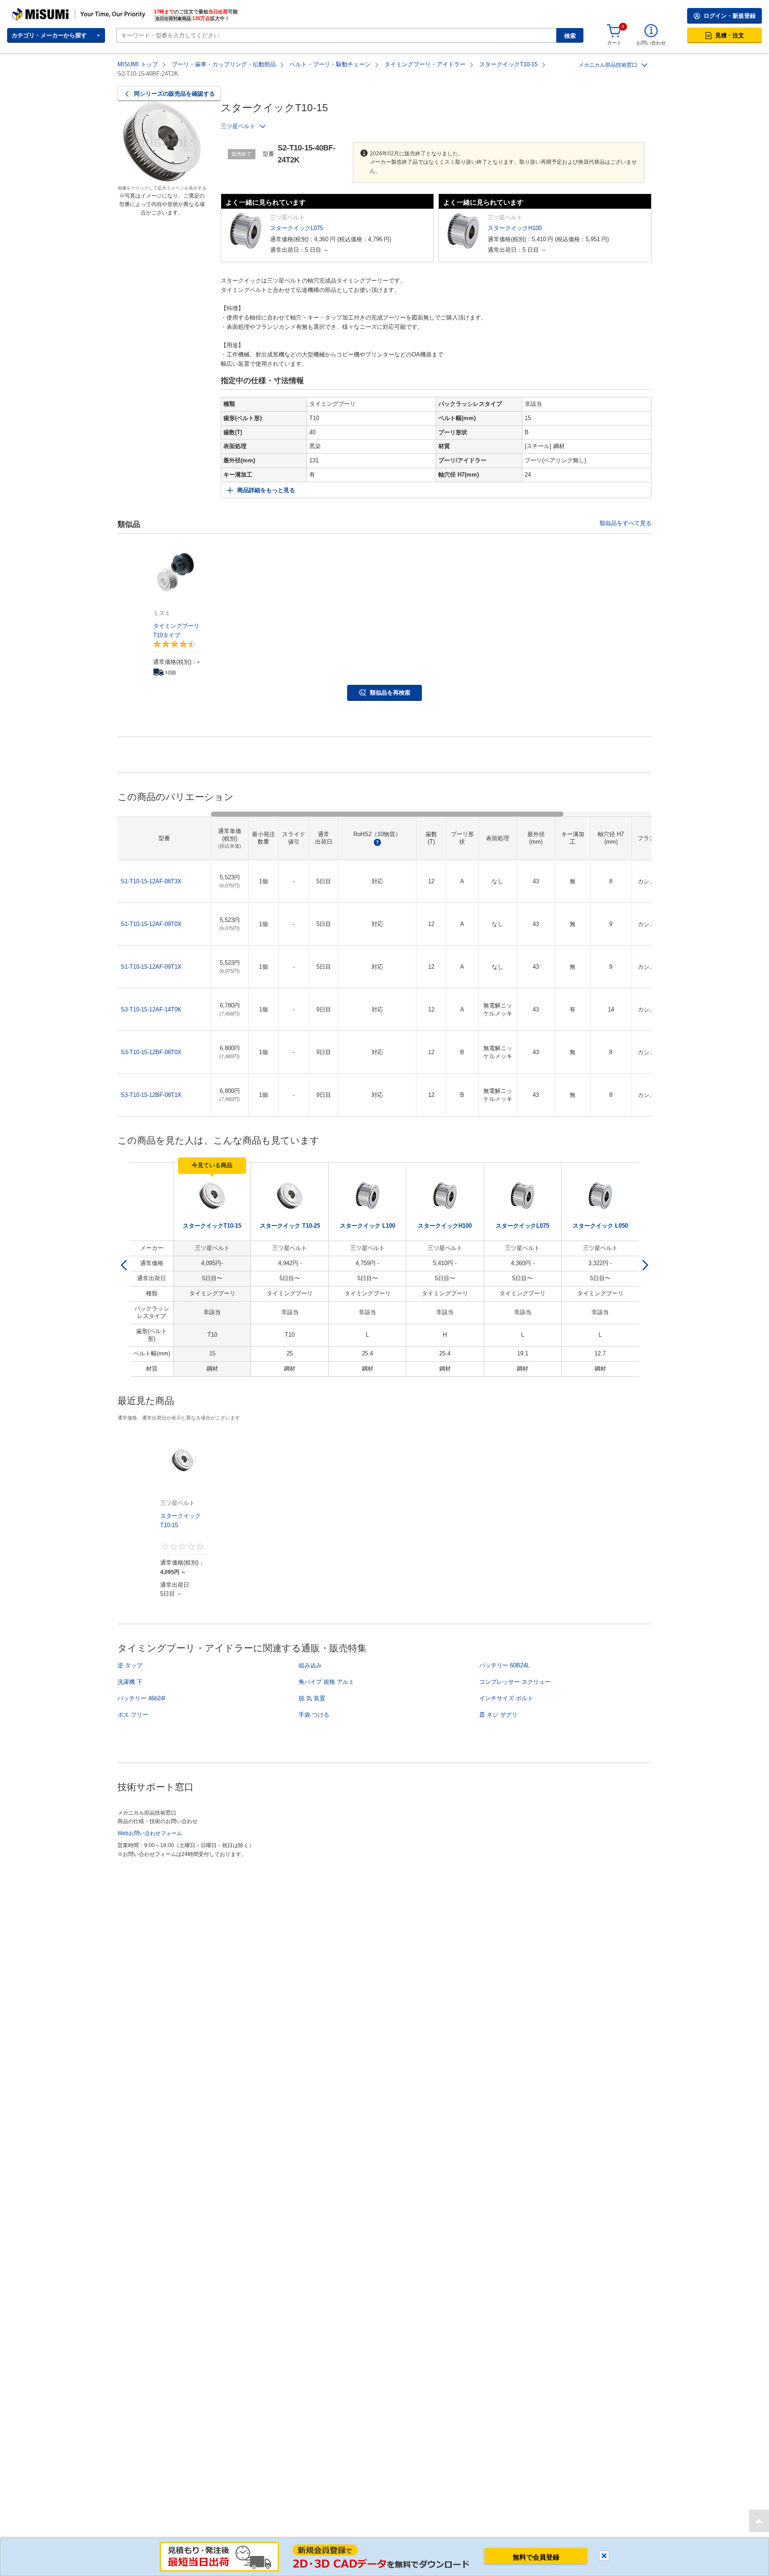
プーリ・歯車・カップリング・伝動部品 (224, 64)
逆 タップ (130, 1665)
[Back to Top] (759, 2521)
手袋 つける (314, 1715)
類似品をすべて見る (625, 523)
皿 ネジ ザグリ (498, 1715)
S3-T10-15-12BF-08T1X (151, 1095)
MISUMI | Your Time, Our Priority (51, 11)
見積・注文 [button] (730, 35)
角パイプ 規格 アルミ (326, 1682)
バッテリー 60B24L (504, 1665)
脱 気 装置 (312, 1698)
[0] (614, 31)
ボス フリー (133, 1715)
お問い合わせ (651, 43)
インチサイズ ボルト (506, 1698)
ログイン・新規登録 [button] (730, 16)
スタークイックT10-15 (508, 64)
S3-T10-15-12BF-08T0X (151, 1052)
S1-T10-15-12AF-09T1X (151, 967)
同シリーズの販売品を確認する (174, 94)
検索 (570, 36)
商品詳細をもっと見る (266, 490)
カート (614, 43)
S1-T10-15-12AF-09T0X (151, 924)
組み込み (310, 1665)
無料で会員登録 (536, 2557)
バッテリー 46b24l (141, 1698)
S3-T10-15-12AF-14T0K (151, 1009)
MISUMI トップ (138, 64)
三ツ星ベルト (238, 126)
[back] (124, 1265)
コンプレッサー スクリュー (515, 1682)
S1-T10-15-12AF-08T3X (151, 881)
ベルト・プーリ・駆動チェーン (330, 64)
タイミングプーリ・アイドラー (425, 64)
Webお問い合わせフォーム (150, 1833)
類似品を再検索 (390, 693)
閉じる (604, 2556)
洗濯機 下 (130, 1682)
